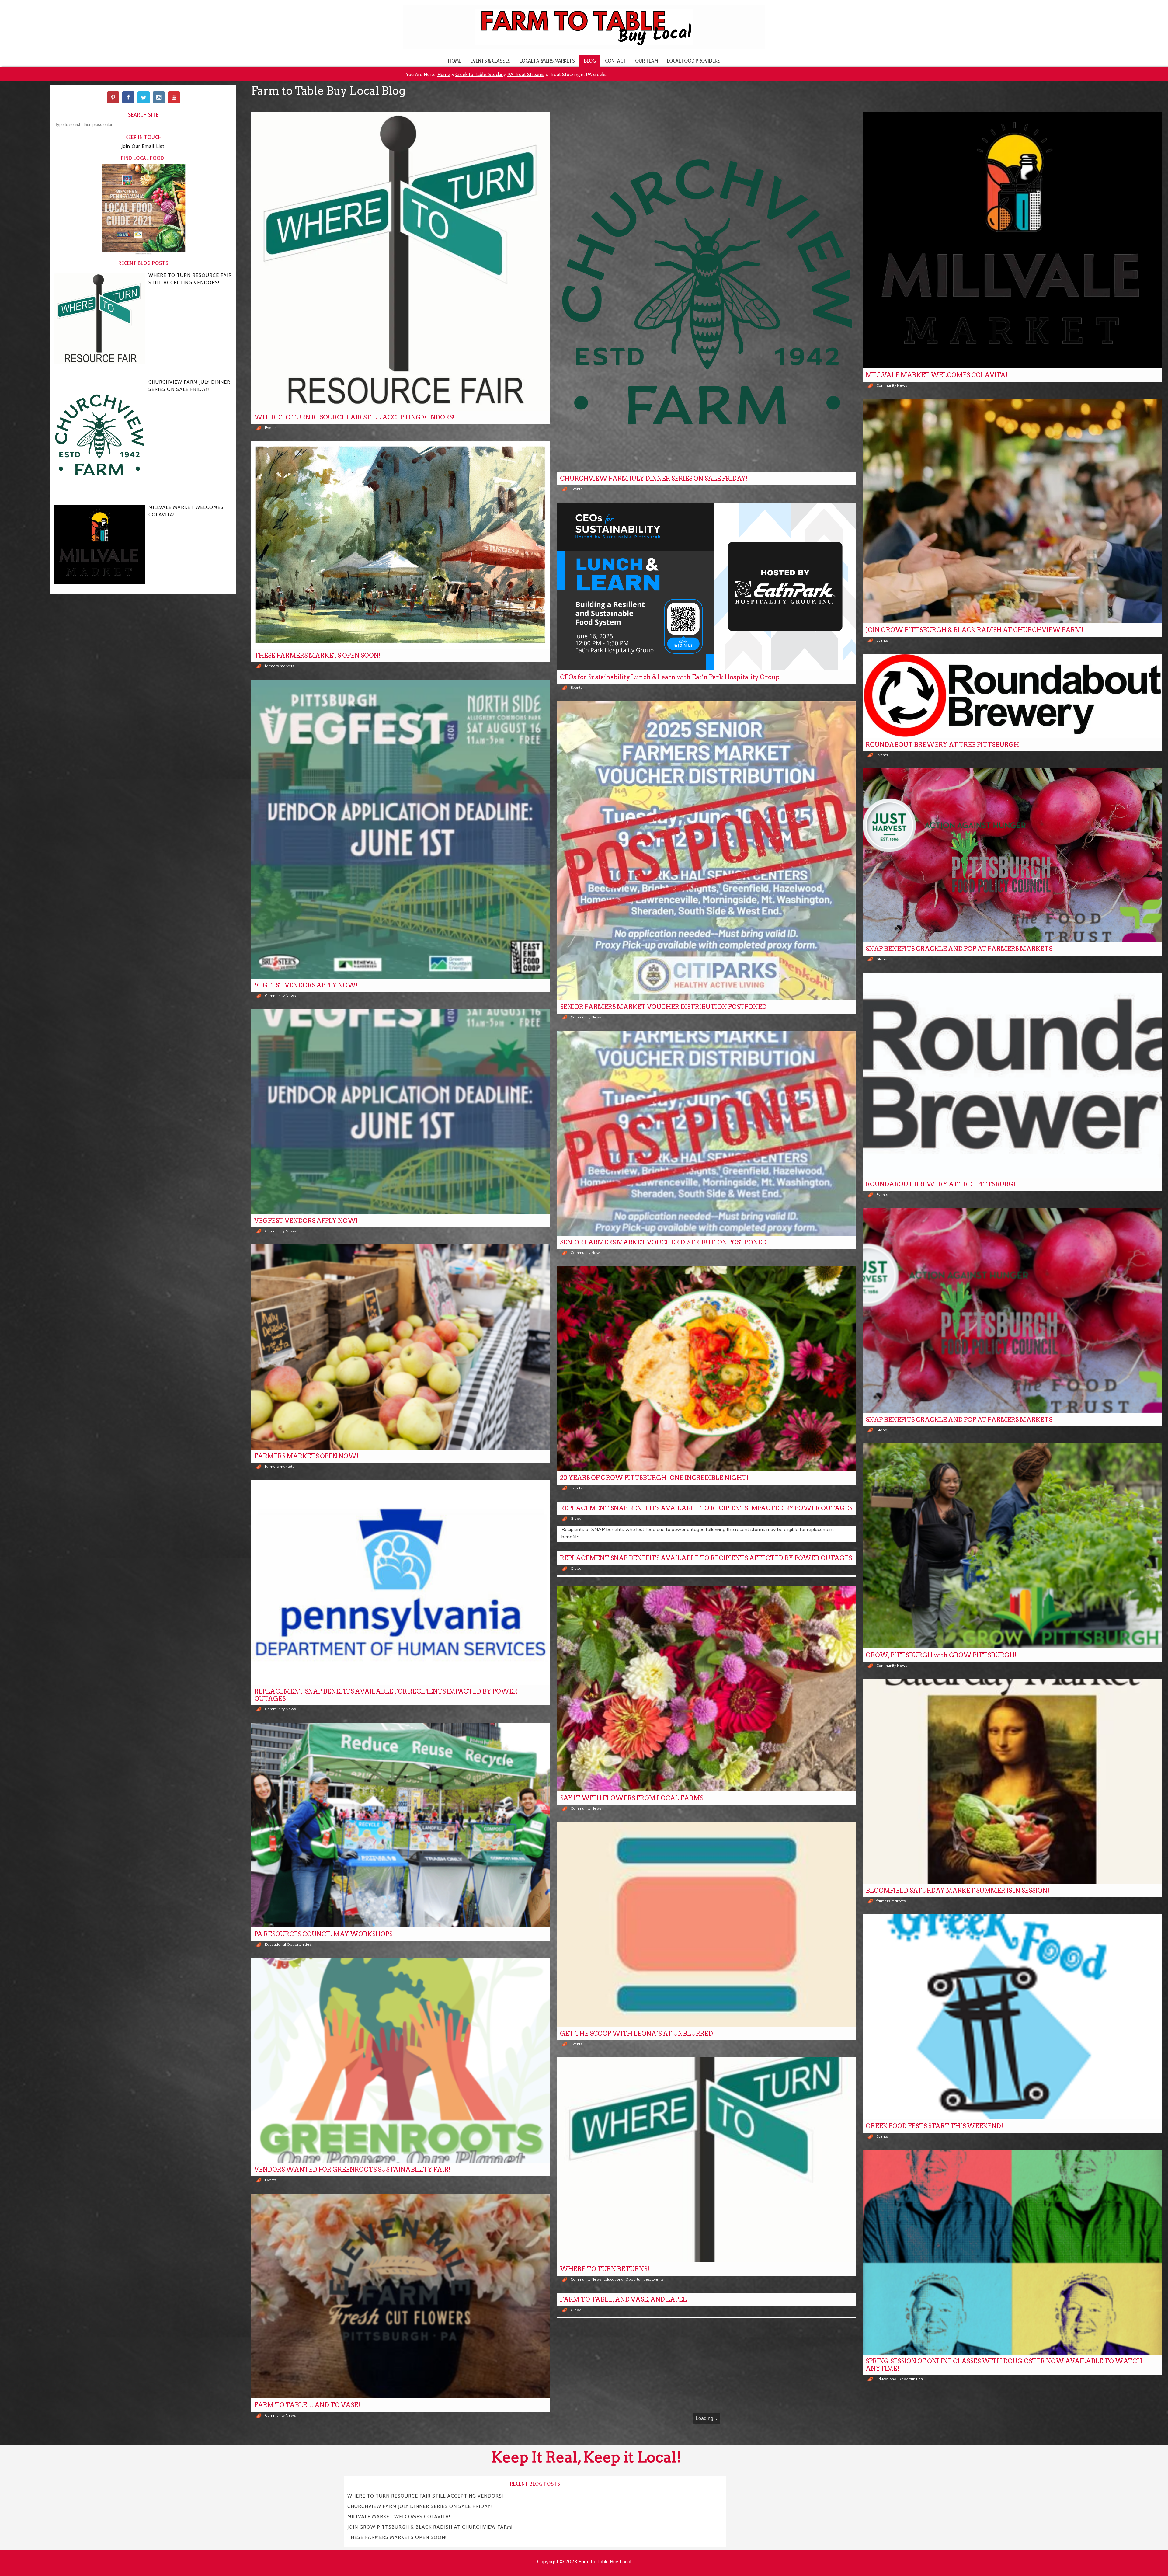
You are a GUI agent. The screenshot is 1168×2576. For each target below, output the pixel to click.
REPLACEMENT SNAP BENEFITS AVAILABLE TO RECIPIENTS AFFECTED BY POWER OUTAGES (706, 1558)
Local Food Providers (694, 61)
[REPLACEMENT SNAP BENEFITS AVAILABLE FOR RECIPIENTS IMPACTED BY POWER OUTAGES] (401, 1582)
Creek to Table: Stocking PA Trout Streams (500, 74)
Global (882, 959)
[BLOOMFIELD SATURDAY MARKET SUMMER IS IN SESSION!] (1012, 1781)
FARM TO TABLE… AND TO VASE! (307, 2405)
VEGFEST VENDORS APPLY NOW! (306, 985)
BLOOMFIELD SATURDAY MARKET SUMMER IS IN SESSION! (958, 1891)
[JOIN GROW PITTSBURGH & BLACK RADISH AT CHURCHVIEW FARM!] (1012, 511)
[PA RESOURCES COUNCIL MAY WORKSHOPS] (401, 1825)
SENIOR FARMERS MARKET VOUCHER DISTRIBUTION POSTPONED (663, 1007)
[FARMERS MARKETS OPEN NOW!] (401, 1347)
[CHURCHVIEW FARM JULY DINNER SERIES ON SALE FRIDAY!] (706, 292)
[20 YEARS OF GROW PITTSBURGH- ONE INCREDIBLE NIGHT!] (706, 1369)
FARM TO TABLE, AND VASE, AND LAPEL (623, 2299)
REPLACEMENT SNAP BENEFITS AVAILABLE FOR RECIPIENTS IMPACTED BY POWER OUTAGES (386, 1695)
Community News (892, 385)
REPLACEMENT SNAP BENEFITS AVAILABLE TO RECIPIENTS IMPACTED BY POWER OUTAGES (706, 1508)
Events (271, 428)
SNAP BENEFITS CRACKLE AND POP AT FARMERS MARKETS (959, 949)
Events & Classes (490, 61)
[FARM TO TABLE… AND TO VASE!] (401, 2296)
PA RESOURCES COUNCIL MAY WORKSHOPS (323, 1934)
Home (455, 61)
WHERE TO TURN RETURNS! (605, 2269)
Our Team (647, 61)
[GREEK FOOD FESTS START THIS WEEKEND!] (1012, 2017)
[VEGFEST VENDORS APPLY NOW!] (401, 829)
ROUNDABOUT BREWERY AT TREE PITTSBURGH (942, 745)
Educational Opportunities (288, 1944)
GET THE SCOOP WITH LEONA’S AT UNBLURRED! (638, 2034)
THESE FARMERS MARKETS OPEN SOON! (318, 656)
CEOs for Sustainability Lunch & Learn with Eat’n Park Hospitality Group (670, 677)
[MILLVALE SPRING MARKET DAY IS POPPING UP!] (706, 2430)
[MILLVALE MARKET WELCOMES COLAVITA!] (1012, 240)
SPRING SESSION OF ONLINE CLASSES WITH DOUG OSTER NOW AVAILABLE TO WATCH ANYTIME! (1004, 2365)
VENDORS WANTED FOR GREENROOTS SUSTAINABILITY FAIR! (353, 2170)
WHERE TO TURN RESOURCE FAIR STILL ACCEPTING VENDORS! (355, 417)
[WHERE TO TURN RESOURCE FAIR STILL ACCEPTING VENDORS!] (401, 261)
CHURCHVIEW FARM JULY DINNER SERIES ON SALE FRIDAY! (654, 479)
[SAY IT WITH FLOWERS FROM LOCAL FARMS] (706, 1689)
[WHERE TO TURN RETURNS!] (706, 2160)
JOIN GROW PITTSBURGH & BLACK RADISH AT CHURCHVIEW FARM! (975, 630)
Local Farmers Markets (547, 61)
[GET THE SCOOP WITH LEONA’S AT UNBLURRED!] (706, 1924)
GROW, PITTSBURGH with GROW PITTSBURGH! (941, 1655)
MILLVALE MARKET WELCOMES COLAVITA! (937, 375)
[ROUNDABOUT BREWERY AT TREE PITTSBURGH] (1012, 696)
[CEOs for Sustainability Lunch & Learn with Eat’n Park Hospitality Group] (706, 587)
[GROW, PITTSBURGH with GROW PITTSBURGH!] (1012, 1546)
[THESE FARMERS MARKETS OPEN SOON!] (401, 545)
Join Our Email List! (144, 146)
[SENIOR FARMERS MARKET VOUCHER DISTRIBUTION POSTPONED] (706, 851)
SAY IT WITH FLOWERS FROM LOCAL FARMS (632, 1798)
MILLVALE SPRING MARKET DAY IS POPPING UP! (636, 2539)
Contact (615, 61)
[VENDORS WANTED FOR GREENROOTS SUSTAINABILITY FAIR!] (401, 2061)
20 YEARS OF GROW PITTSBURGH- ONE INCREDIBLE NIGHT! (654, 1478)
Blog (590, 61)
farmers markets (280, 666)
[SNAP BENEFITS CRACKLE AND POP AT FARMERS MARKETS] (1012, 855)
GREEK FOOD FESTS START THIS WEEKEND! (934, 2126)
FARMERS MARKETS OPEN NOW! (306, 1456)
